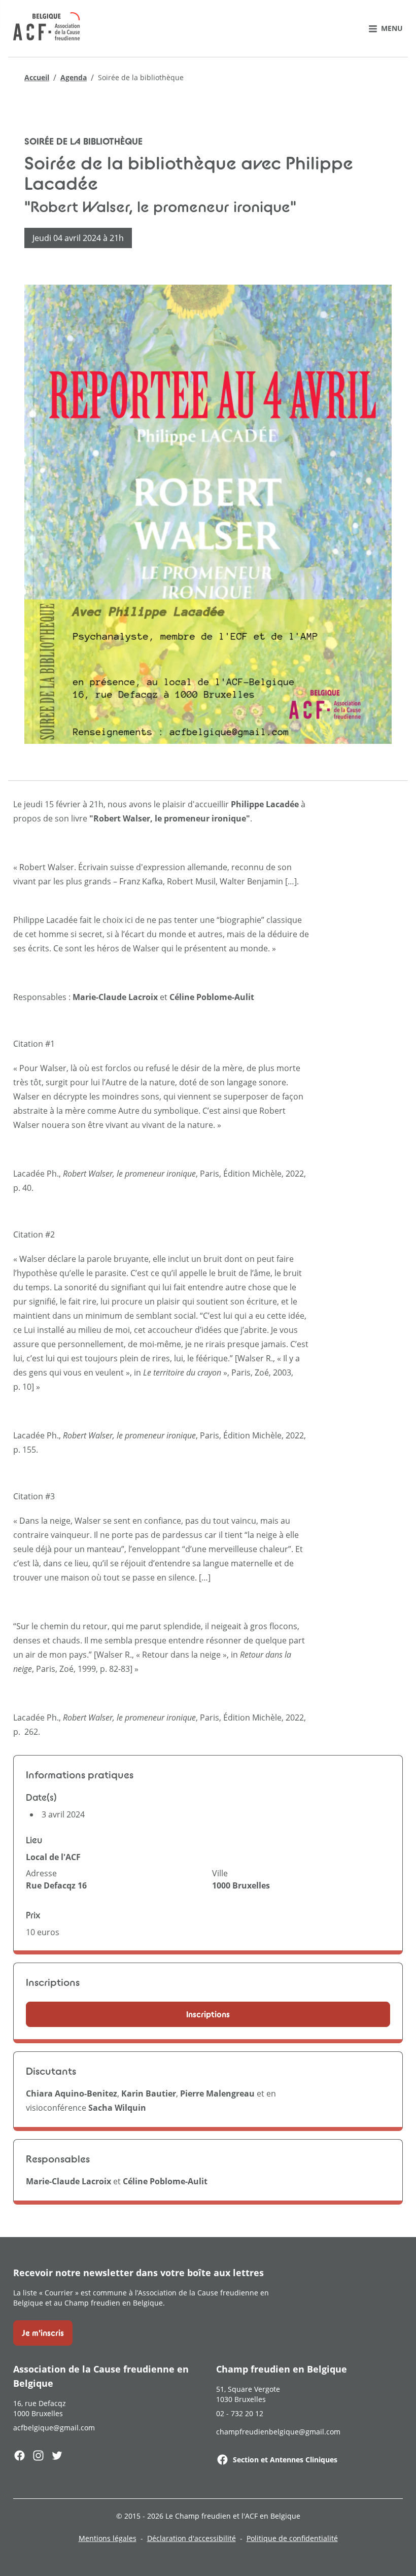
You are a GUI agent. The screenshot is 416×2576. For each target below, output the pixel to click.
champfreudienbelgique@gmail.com (278, 2432)
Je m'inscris (43, 2333)
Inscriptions (208, 2014)
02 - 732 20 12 (240, 2413)
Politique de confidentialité (292, 2538)
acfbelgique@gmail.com (54, 2428)
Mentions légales (108, 2538)
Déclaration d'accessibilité (192, 2538)
